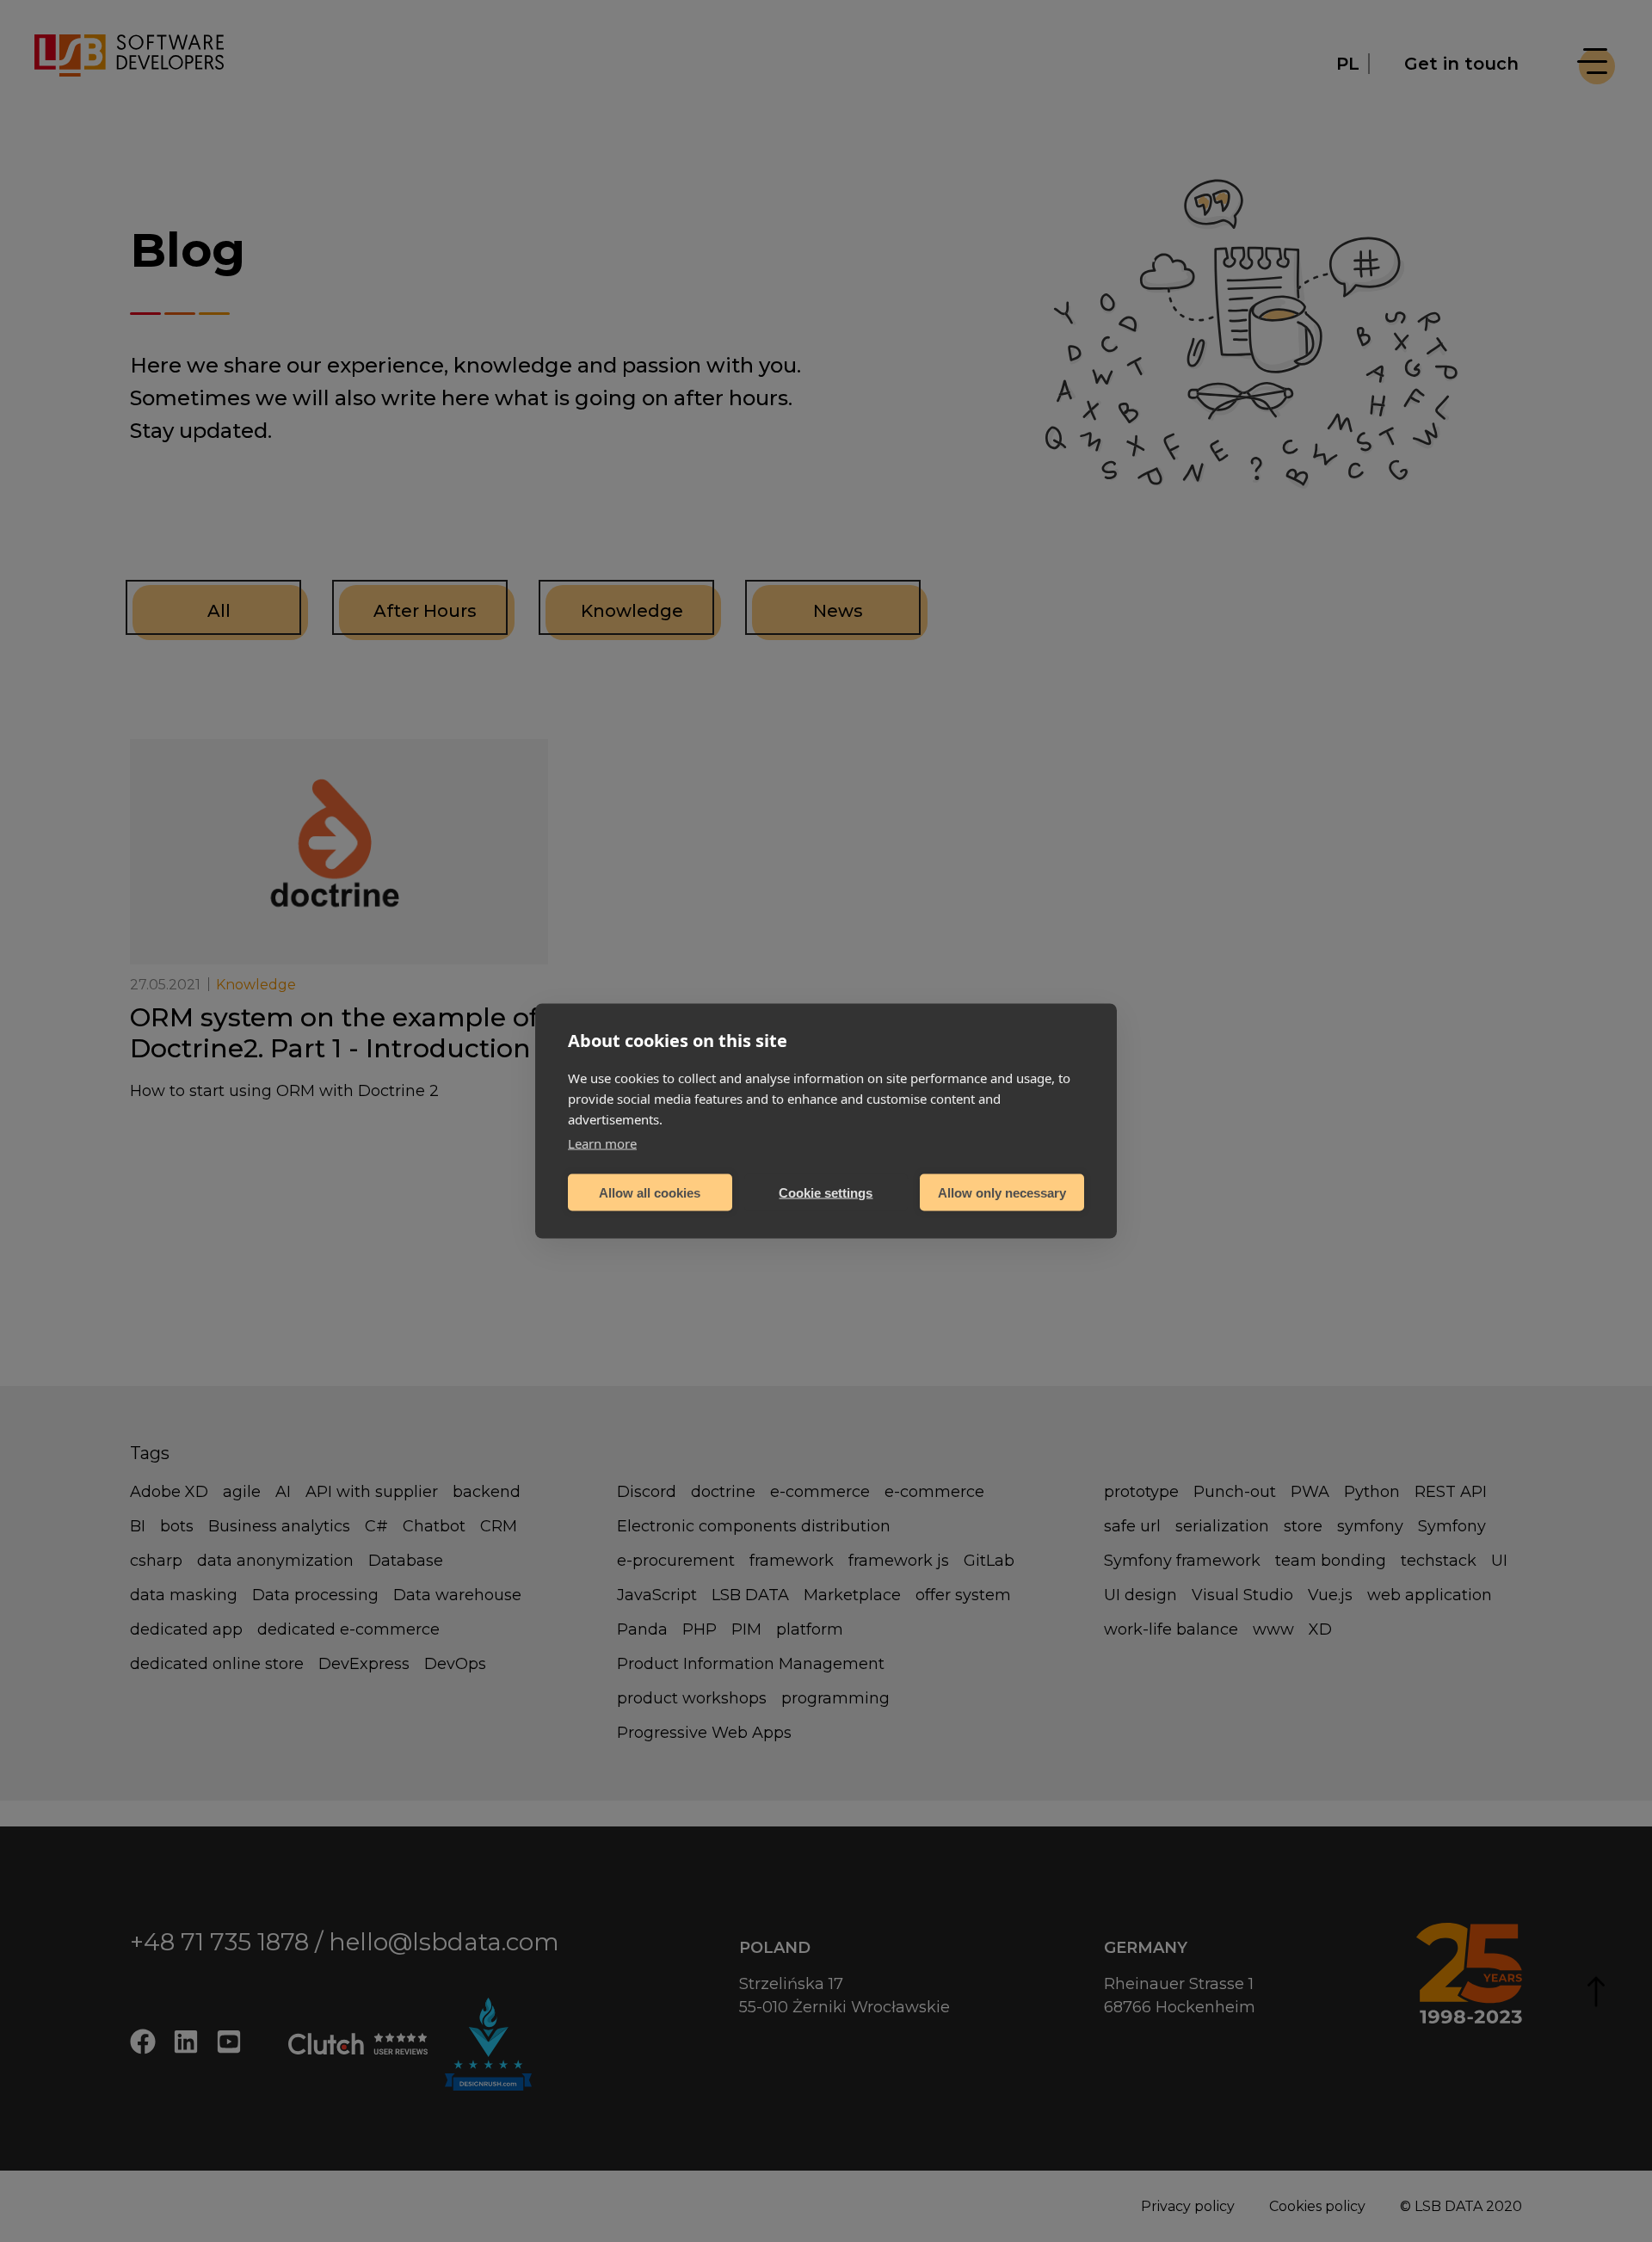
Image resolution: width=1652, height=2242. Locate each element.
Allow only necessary (1002, 1192)
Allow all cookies (650, 1192)
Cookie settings (826, 1192)
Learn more (602, 1143)
